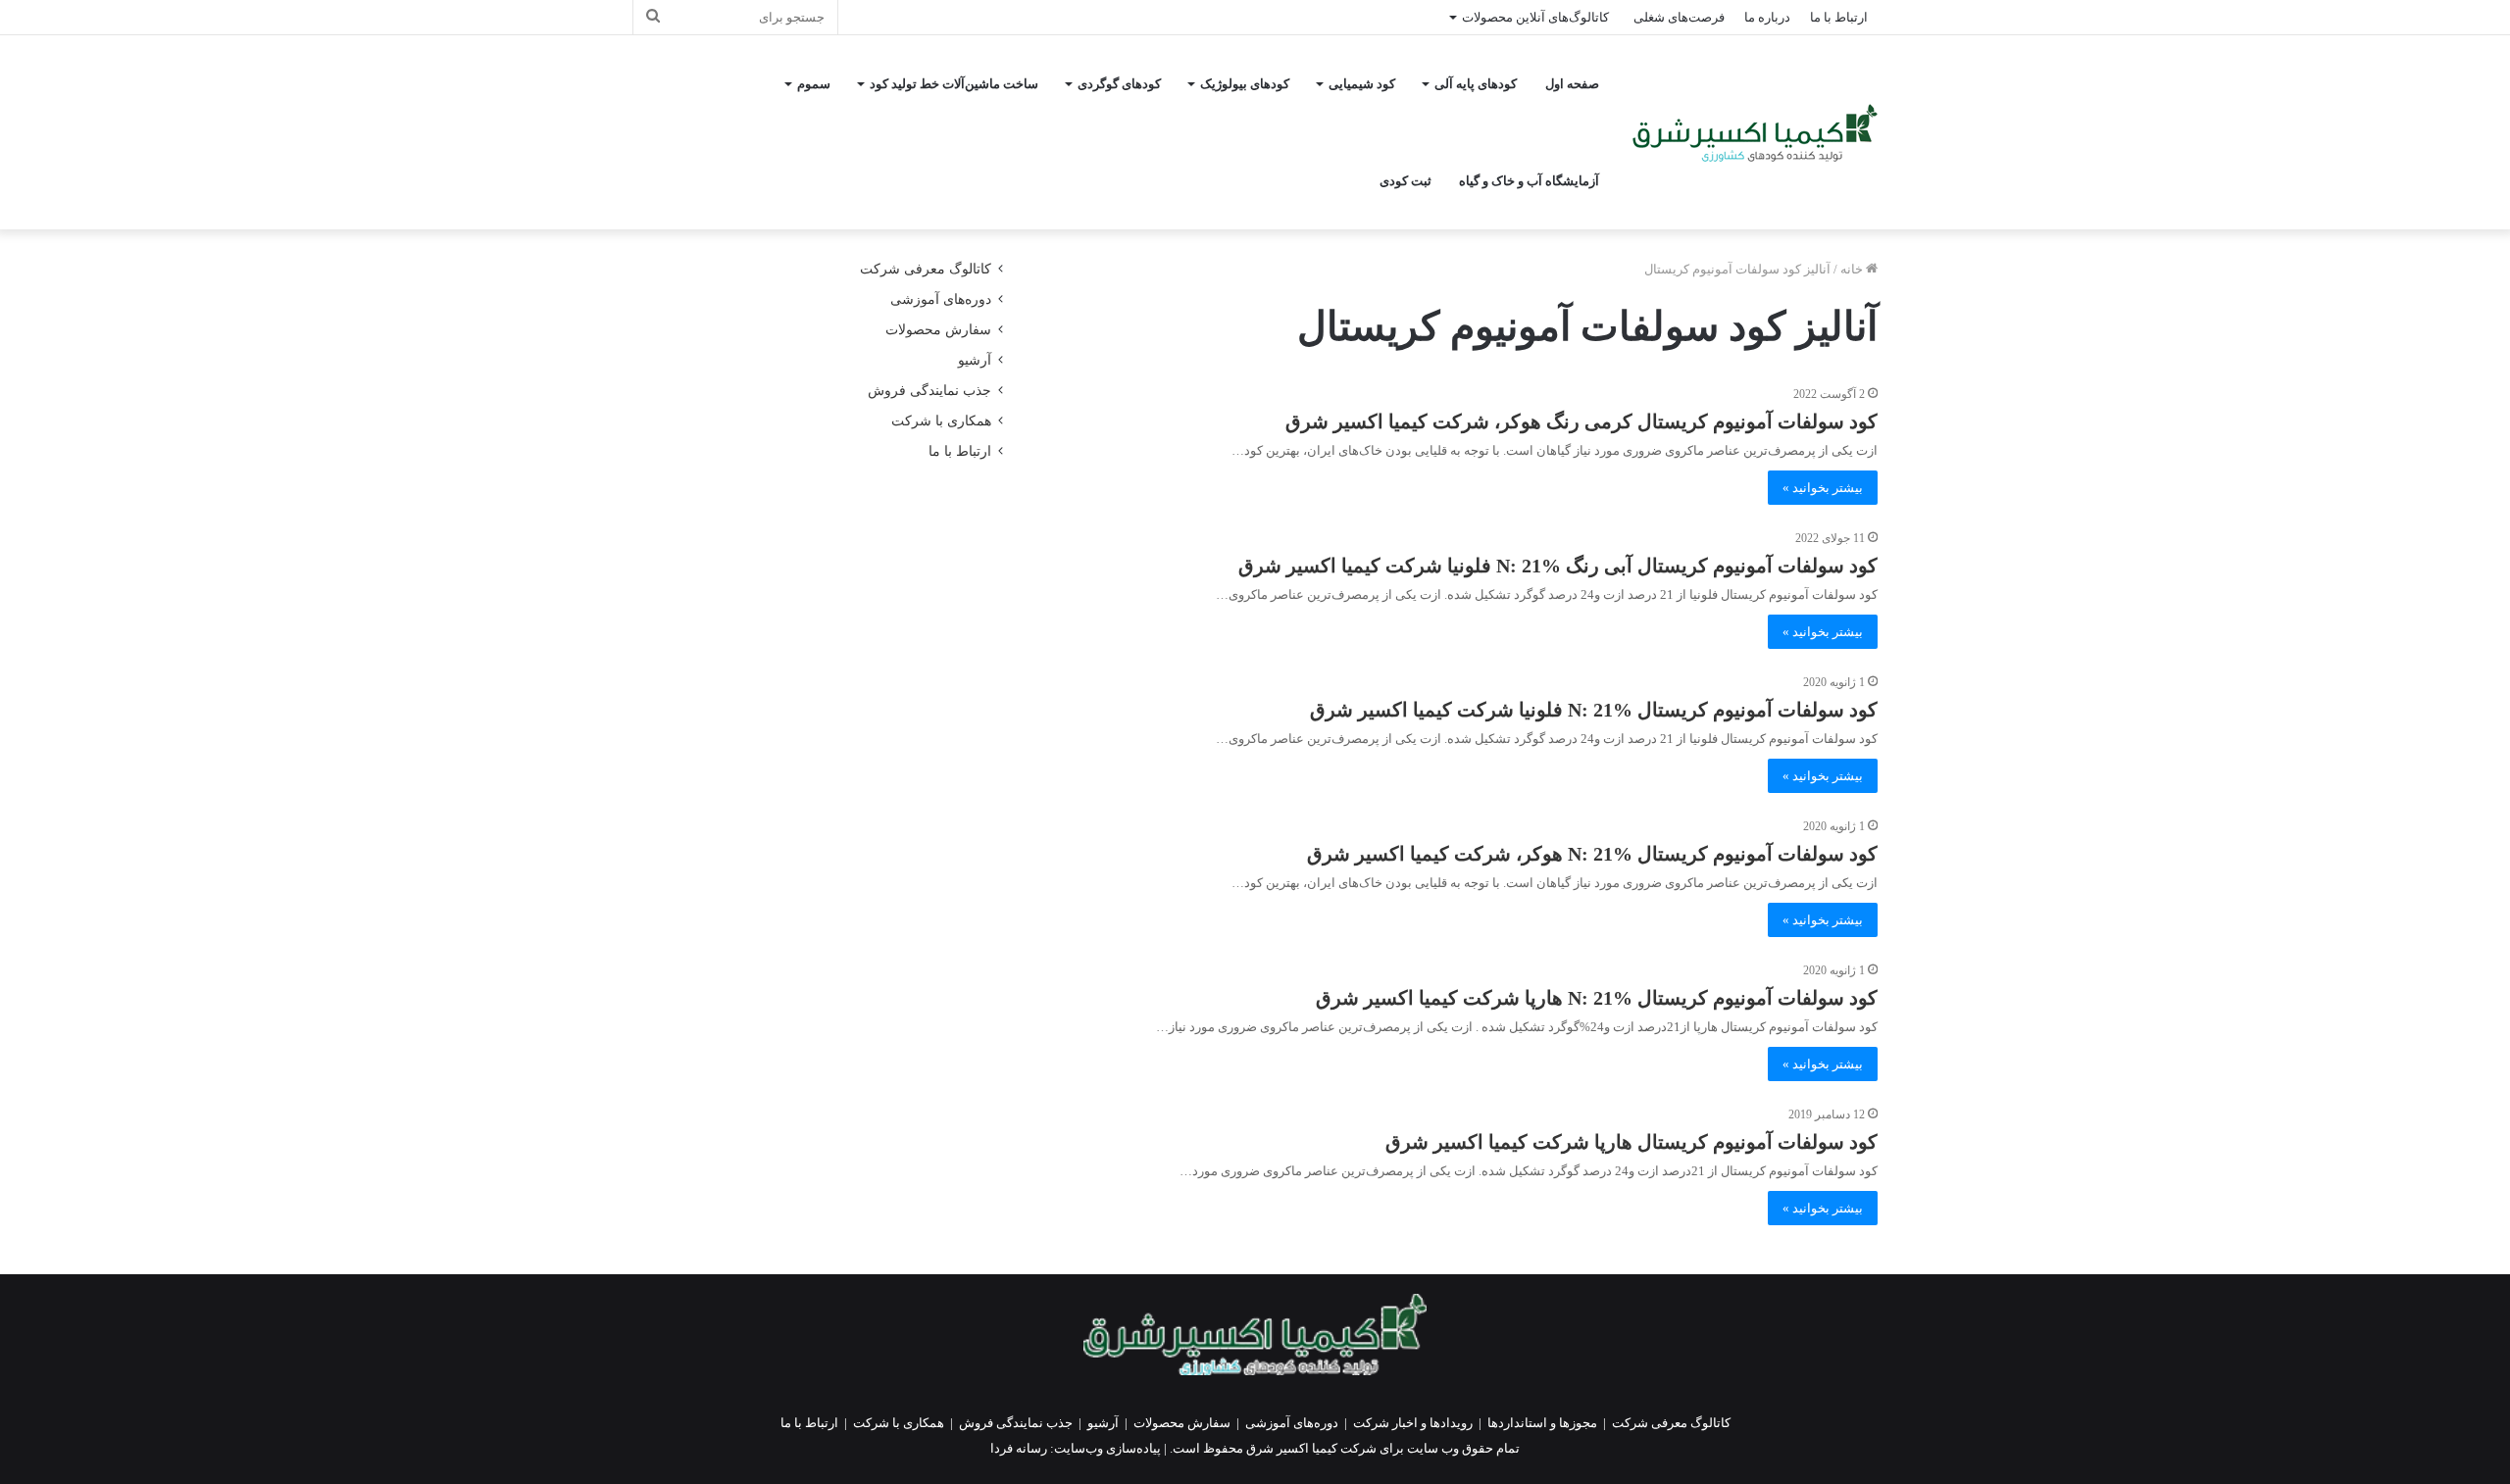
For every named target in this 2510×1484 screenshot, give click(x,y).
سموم (814, 84)
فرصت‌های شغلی (1679, 17)
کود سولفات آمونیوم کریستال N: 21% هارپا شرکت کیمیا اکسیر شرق (1597, 998)
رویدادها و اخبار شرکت (1413, 1423)
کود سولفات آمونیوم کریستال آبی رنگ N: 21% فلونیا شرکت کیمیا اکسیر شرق (1558, 566)
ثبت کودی (1406, 181)
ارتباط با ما (1839, 17)
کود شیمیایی (1362, 84)
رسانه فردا (1019, 1448)
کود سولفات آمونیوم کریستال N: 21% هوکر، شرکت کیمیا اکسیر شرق (1592, 854)
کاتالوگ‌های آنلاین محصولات (1535, 17)
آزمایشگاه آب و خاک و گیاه (1529, 181)
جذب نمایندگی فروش (929, 391)
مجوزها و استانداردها (1542, 1423)
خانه (1853, 269)
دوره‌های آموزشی (941, 299)
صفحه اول (1572, 84)
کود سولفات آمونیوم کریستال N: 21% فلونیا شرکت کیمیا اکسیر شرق (1594, 710)
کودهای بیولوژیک (1245, 84)
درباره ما (1767, 17)
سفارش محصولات (938, 330)
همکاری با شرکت (941, 421)
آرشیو (975, 360)
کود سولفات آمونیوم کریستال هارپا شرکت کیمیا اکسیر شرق (1631, 1142)
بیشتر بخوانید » (1823, 488)
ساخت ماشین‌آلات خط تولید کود (954, 84)
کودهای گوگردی (1119, 84)
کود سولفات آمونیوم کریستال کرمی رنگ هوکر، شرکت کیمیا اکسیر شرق (1581, 421)
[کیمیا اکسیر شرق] (1755, 133)
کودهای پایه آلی (1476, 84)
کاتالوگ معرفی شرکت (926, 269)
